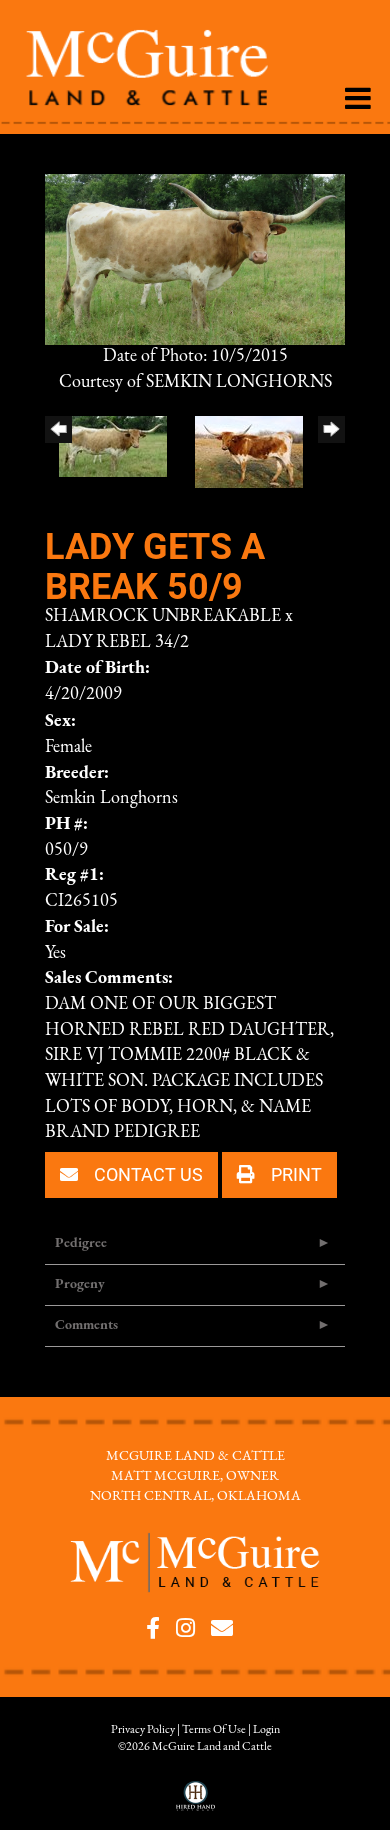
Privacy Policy (143, 1730)
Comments (86, 1325)
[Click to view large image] (195, 259)
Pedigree (81, 1243)
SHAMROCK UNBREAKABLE (163, 617)
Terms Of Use (214, 1730)
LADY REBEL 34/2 (117, 643)
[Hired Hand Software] (195, 1803)
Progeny (80, 1284)
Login (266, 1730)
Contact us (146, 1174)
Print (294, 1174)
